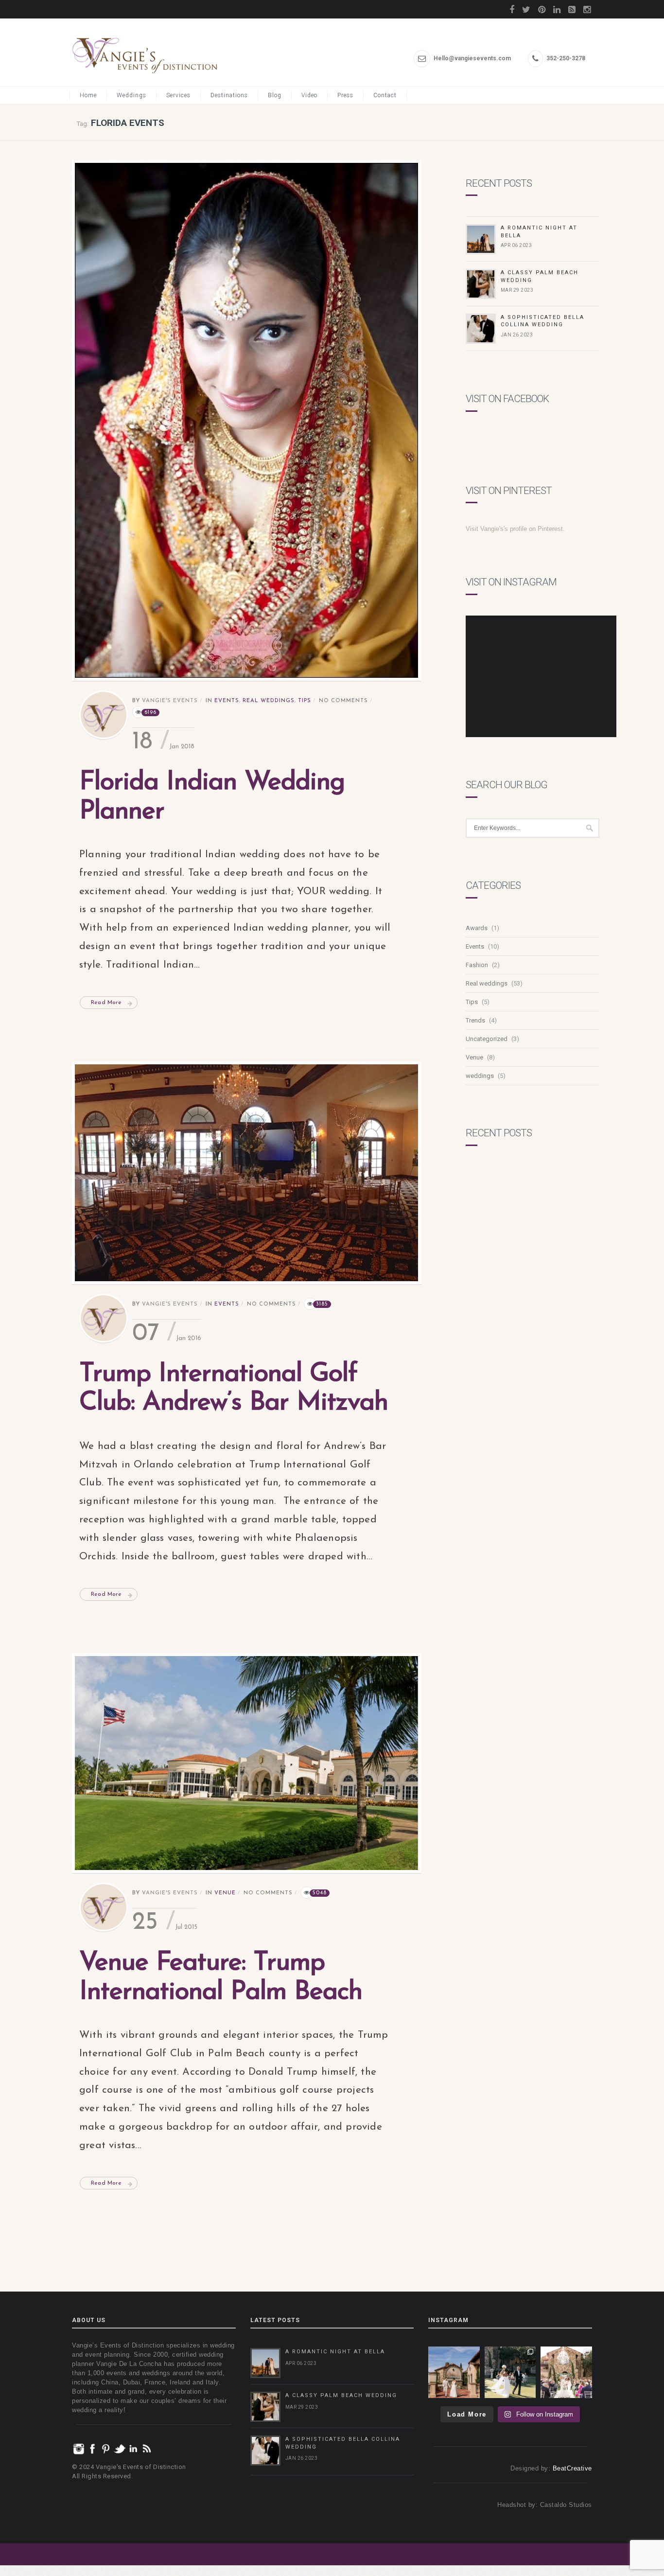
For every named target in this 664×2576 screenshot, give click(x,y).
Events (227, 701)
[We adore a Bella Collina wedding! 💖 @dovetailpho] (510, 2372)
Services (178, 95)
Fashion (477, 965)
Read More (106, 1003)
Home (88, 95)
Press (345, 95)
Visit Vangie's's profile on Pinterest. (515, 529)
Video (309, 95)
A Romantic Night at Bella (335, 2352)
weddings (480, 1076)
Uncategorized (487, 1039)
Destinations (229, 95)
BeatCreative (572, 2468)
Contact (385, 95)
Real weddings (269, 701)
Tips (305, 701)
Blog (275, 95)
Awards (477, 928)
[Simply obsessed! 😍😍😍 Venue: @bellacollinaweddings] (454, 2372)
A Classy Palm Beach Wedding (341, 2395)
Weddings (131, 95)
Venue (225, 1893)
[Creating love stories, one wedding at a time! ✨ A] (566, 2372)
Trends (475, 1020)
